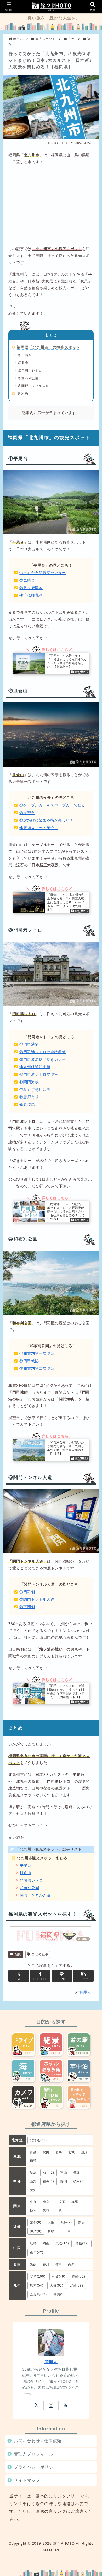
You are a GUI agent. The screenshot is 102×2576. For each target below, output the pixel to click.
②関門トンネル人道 (37, 1599)
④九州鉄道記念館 (35, 1067)
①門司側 (27, 1592)
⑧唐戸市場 (29, 1097)
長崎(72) (79, 2277)
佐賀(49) (59, 2277)
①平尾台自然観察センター (43, 573)
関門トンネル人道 (35, 1895)
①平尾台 (25, 355)
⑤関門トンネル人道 (34, 386)
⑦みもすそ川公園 (35, 1090)
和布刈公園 (30, 1888)
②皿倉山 (25, 363)
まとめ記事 (40, 1954)
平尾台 (26, 1866)
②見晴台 (27, 580)
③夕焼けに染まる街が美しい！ (46, 820)
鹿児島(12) (38, 2294)
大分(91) (57, 2285)
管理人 (51, 2362)
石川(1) (49, 2172)
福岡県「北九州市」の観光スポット (49, 347)
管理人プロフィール (34, 2454)
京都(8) (36, 2222)
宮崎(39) (76, 2285)
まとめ (23, 394)
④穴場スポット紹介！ (39, 828)
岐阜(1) (79, 2181)
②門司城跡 (29, 1361)
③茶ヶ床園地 (31, 588)
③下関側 (27, 1607)
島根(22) (82, 2243)
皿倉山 (26, 1873)
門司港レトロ (32, 1881)
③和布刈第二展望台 (37, 1369)
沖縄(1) (59, 2294)
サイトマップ (27, 2480)
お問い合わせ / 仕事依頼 (38, 2441)
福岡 (18, 1954)
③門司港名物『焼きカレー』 (44, 1060)
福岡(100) (38, 2277)
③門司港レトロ (30, 371)
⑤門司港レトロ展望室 (39, 1075)
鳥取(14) (62, 2243)
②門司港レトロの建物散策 (43, 1052)
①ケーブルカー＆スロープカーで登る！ (54, 805)
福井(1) (49, 2181)
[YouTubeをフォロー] (65, 2405)
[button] (83, 1976)
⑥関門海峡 (29, 1082)
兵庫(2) (66, 2222)
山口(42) (37, 2252)
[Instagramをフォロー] (51, 2405)
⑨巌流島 (27, 1105)
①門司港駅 (29, 1044)
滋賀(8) (36, 2231)
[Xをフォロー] (37, 2405)
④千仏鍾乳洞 (31, 595)
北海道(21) (38, 2140)
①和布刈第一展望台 (37, 1354)
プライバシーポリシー (36, 2467)
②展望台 (27, 813)
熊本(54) (37, 2285)
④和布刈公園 (28, 378)
